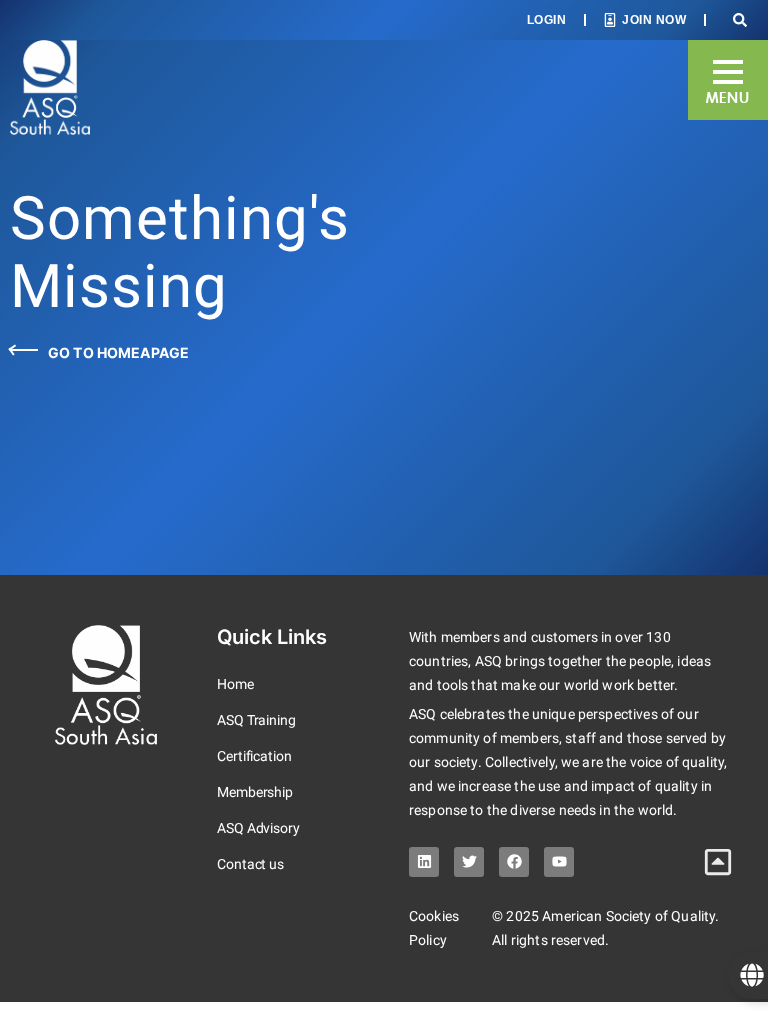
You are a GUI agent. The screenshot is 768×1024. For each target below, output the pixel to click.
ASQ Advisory (258, 828)
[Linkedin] (424, 862)
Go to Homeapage (118, 352)
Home (235, 684)
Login (547, 20)
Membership (255, 792)
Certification (254, 756)
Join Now (654, 20)
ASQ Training (256, 720)
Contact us (250, 864)
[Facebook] (514, 862)
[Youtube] (559, 862)
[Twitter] (469, 862)
